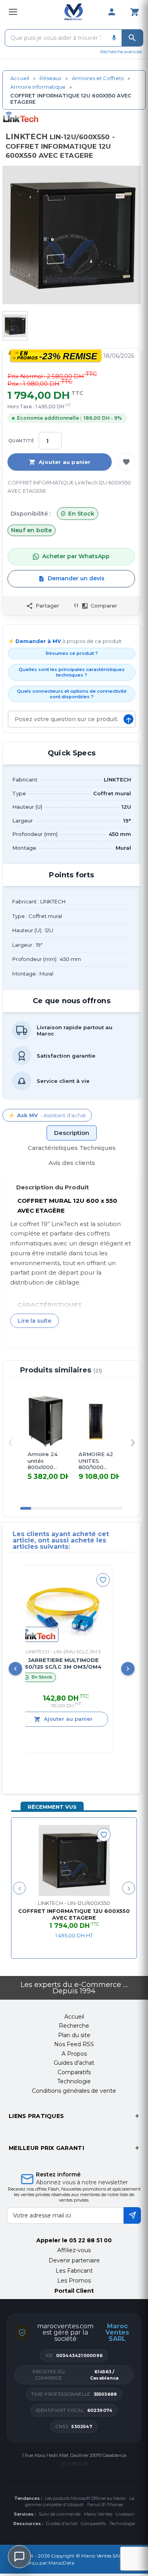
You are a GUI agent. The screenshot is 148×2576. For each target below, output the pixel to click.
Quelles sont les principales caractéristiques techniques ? (72, 672)
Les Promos (74, 2281)
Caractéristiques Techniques (72, 1148)
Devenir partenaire (74, 2260)
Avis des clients (72, 1163)
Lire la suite (35, 1321)
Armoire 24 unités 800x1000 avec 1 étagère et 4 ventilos (45, 1461)
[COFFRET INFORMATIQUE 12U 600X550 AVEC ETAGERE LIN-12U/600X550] (74, 1860)
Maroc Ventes (98, 2514)
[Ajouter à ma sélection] (126, 462)
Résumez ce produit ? (72, 653)
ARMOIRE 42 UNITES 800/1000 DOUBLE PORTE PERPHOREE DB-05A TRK (96, 1461)
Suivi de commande (60, 2514)
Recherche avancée (121, 52)
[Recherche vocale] (114, 38)
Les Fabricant (74, 2271)
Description (72, 1133)
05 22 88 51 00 (90, 2240)
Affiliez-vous (74, 2250)
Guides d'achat (62, 2524)
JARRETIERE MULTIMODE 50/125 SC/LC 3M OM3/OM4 (48, 1663)
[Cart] (135, 12)
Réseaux (51, 78)
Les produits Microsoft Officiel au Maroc (85, 2498)
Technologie (122, 2524)
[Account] (112, 12)
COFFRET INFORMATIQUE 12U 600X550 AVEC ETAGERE (74, 1914)
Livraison (125, 2514)
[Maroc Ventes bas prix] (74, 12)
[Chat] (19, 2557)
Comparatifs (93, 2524)
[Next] (128, 1669)
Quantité (21, 441)
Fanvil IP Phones (105, 2505)
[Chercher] (132, 38)
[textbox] (56, 38)
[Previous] (15, 1669)
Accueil (20, 78)
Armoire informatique (38, 87)
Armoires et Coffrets (98, 78)
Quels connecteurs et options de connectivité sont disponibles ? (72, 694)
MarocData (61, 2563)
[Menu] (13, 12)
